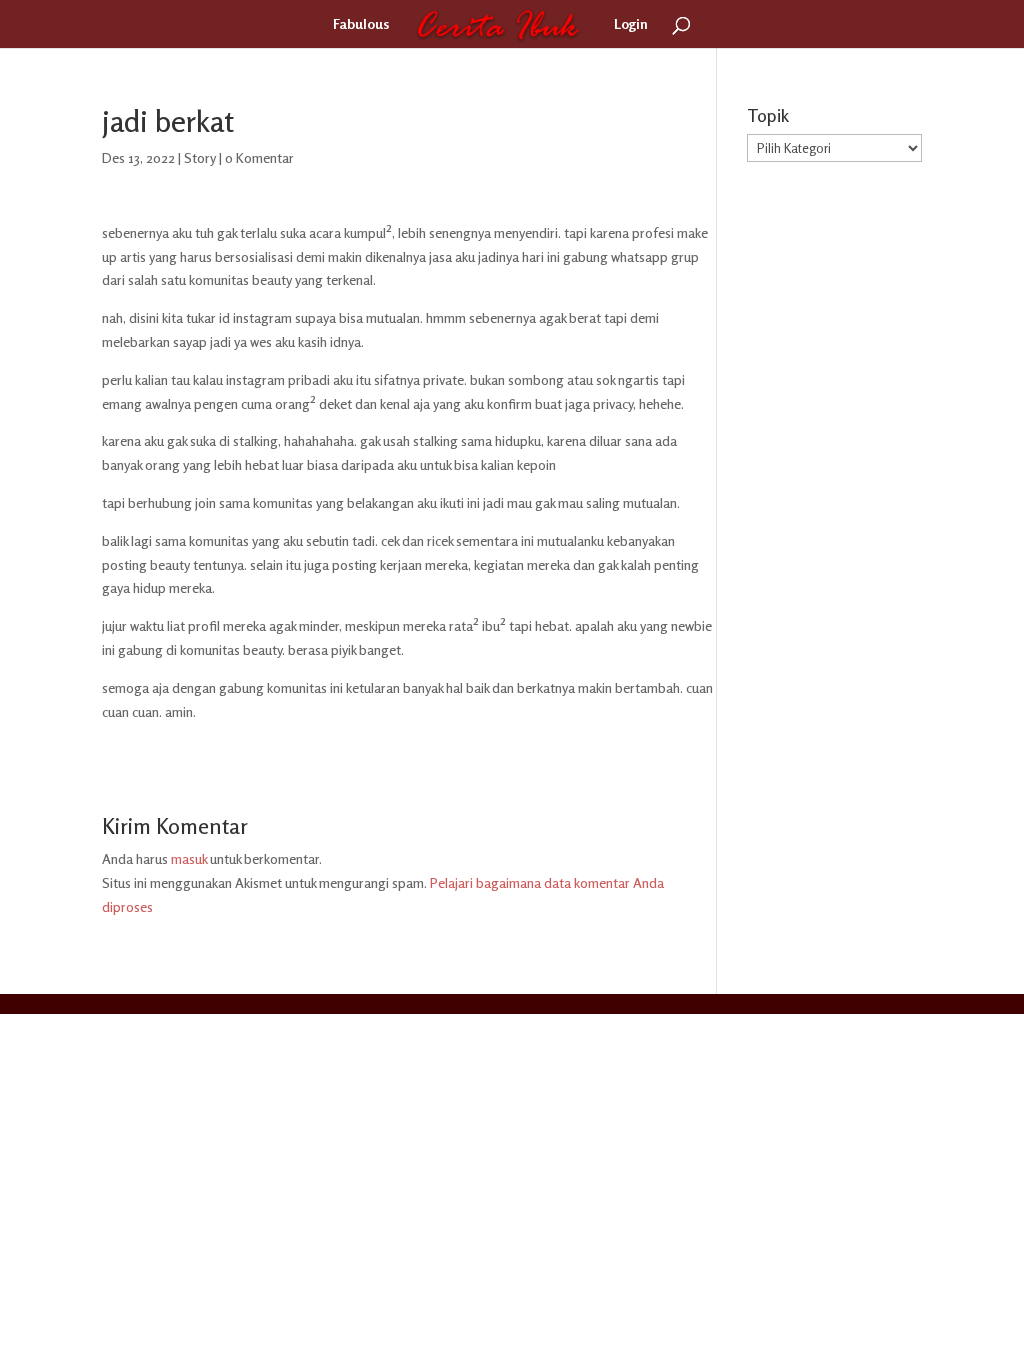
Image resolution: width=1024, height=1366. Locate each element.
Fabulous (361, 24)
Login (631, 24)
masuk (189, 858)
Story (200, 157)
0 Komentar (259, 157)
